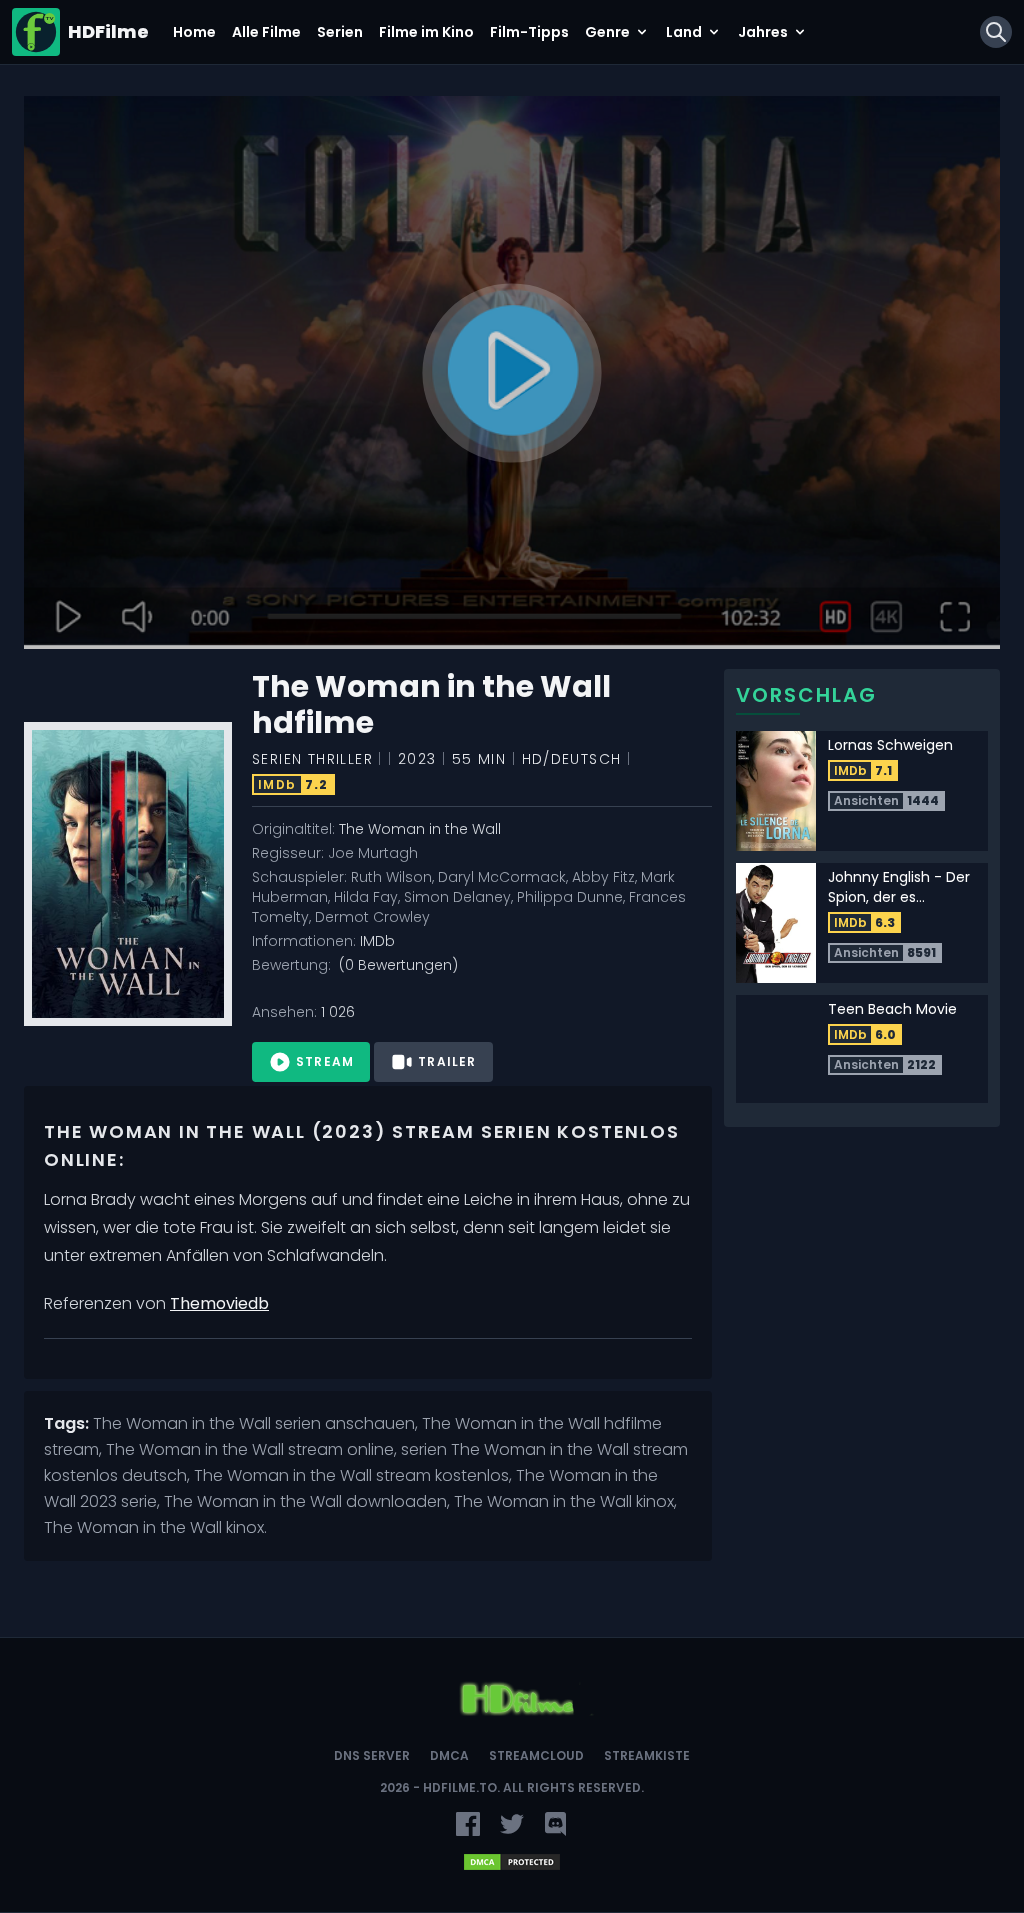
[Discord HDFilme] (556, 1824)
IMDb (377, 941)
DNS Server (372, 1756)
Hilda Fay (366, 897)
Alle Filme (266, 32)
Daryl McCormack (502, 877)
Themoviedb (219, 1303)
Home (194, 32)
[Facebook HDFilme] (468, 1824)
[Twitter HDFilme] (512, 1824)
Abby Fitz (603, 877)
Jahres (763, 32)
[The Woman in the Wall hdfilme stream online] (512, 373)
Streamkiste (647, 1756)
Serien (340, 32)
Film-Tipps (529, 32)
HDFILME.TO (460, 1787)
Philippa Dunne (570, 897)
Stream (325, 1061)
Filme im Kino (426, 32)
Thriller (340, 759)
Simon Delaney (457, 897)
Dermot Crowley (372, 917)
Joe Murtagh (373, 853)
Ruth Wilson (391, 877)
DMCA (449, 1756)
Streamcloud (536, 1756)
